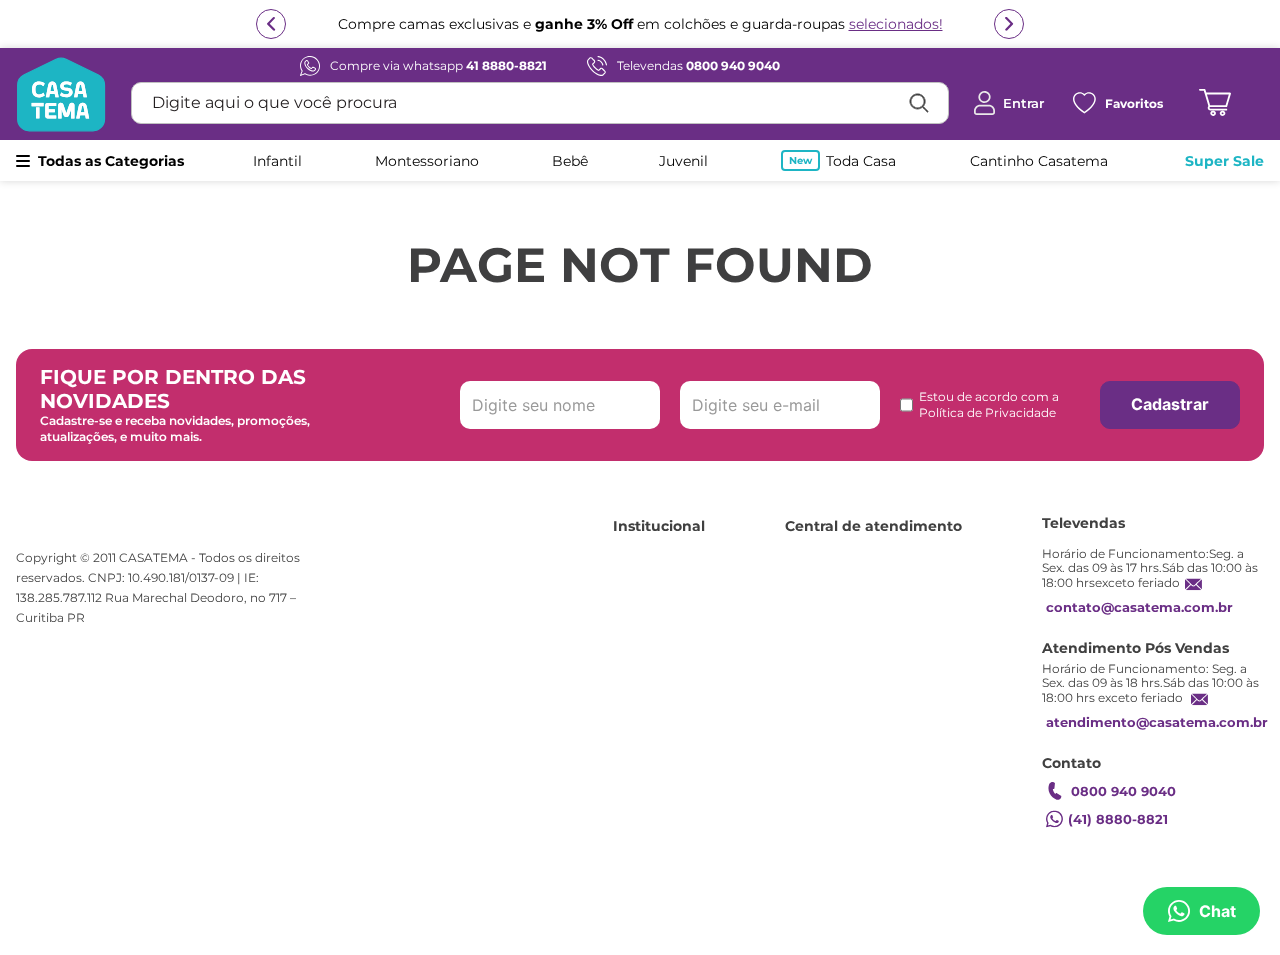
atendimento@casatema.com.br (1157, 722)
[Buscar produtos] (919, 103)
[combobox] (540, 103)
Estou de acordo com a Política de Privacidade (989, 404)
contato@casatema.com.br (1139, 607)
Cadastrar (1170, 404)
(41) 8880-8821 (1118, 819)
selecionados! (896, 24)
